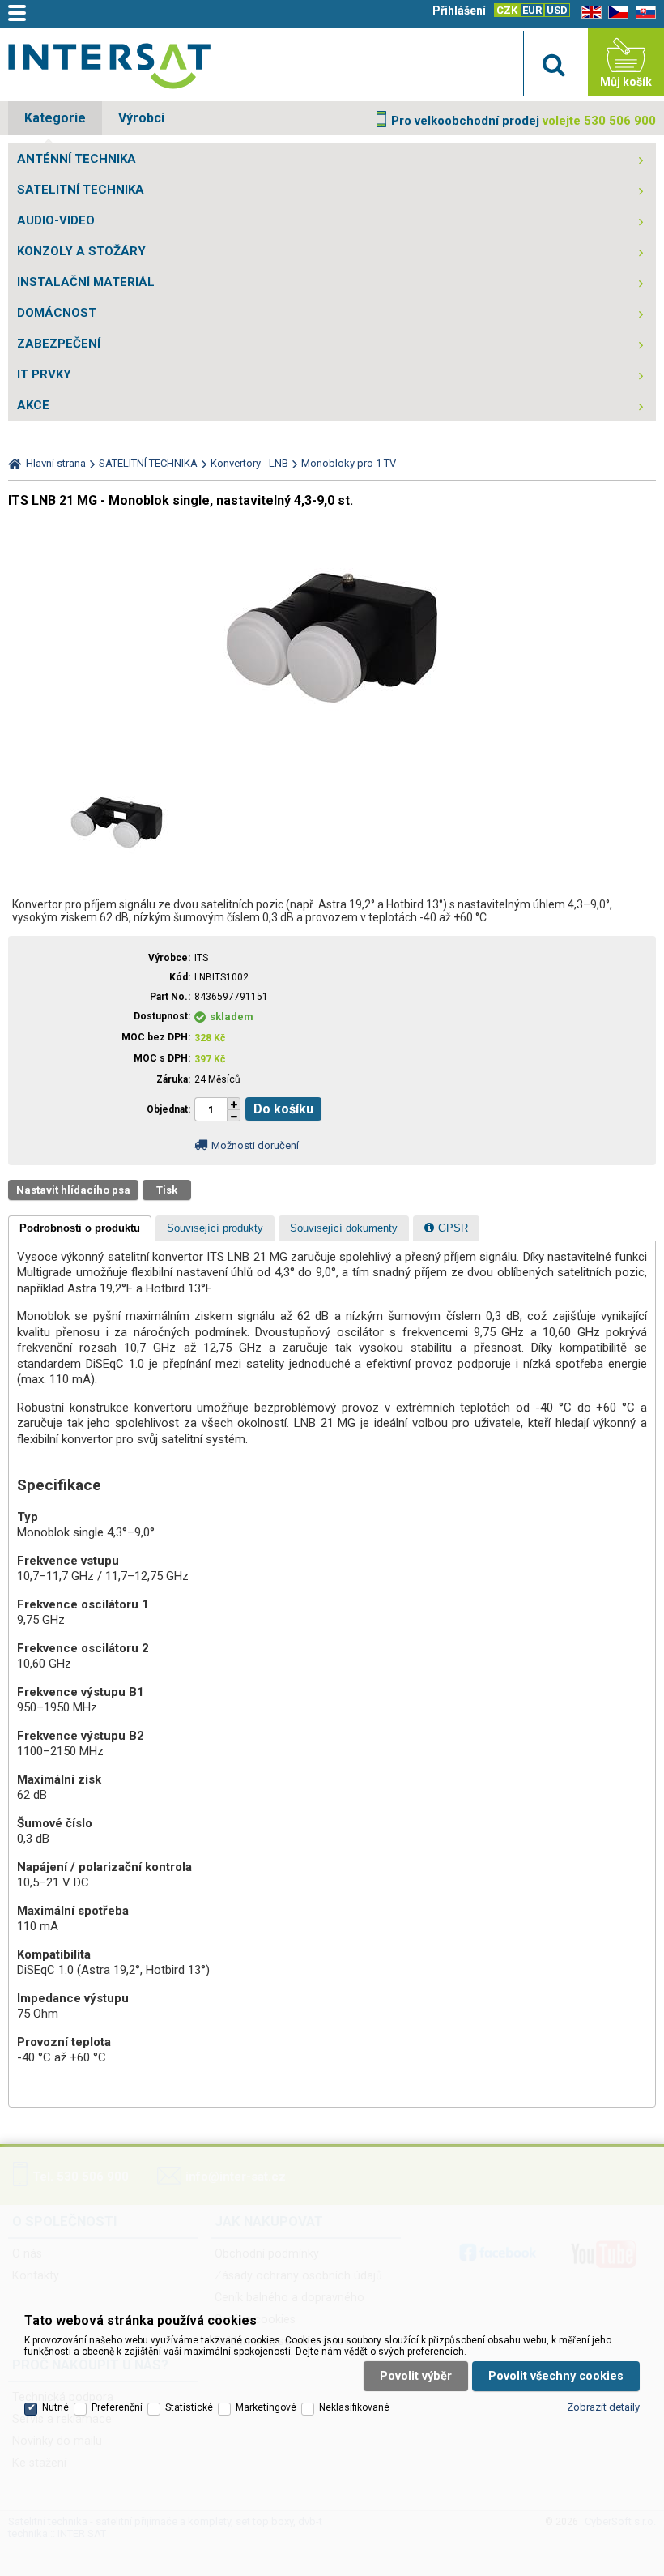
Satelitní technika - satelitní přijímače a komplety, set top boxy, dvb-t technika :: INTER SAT (109, 66)
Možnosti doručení (255, 1145)
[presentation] (80, 1228)
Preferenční (117, 2407)
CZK (507, 10)
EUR (532, 10)
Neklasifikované (354, 2407)
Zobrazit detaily (603, 2407)
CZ (615, 13)
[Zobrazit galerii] (332, 756)
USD (557, 10)
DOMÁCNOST (57, 313)
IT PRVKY (44, 374)
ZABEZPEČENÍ (59, 344)
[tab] (80, 1228)
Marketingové (266, 2407)
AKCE (33, 405)
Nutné (55, 2407)
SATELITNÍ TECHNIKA (81, 190)
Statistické (189, 2407)
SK (643, 13)
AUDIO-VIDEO (56, 220)
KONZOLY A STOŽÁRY (81, 251)
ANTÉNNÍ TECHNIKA (77, 159)
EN (589, 13)
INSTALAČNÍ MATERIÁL (86, 282)
